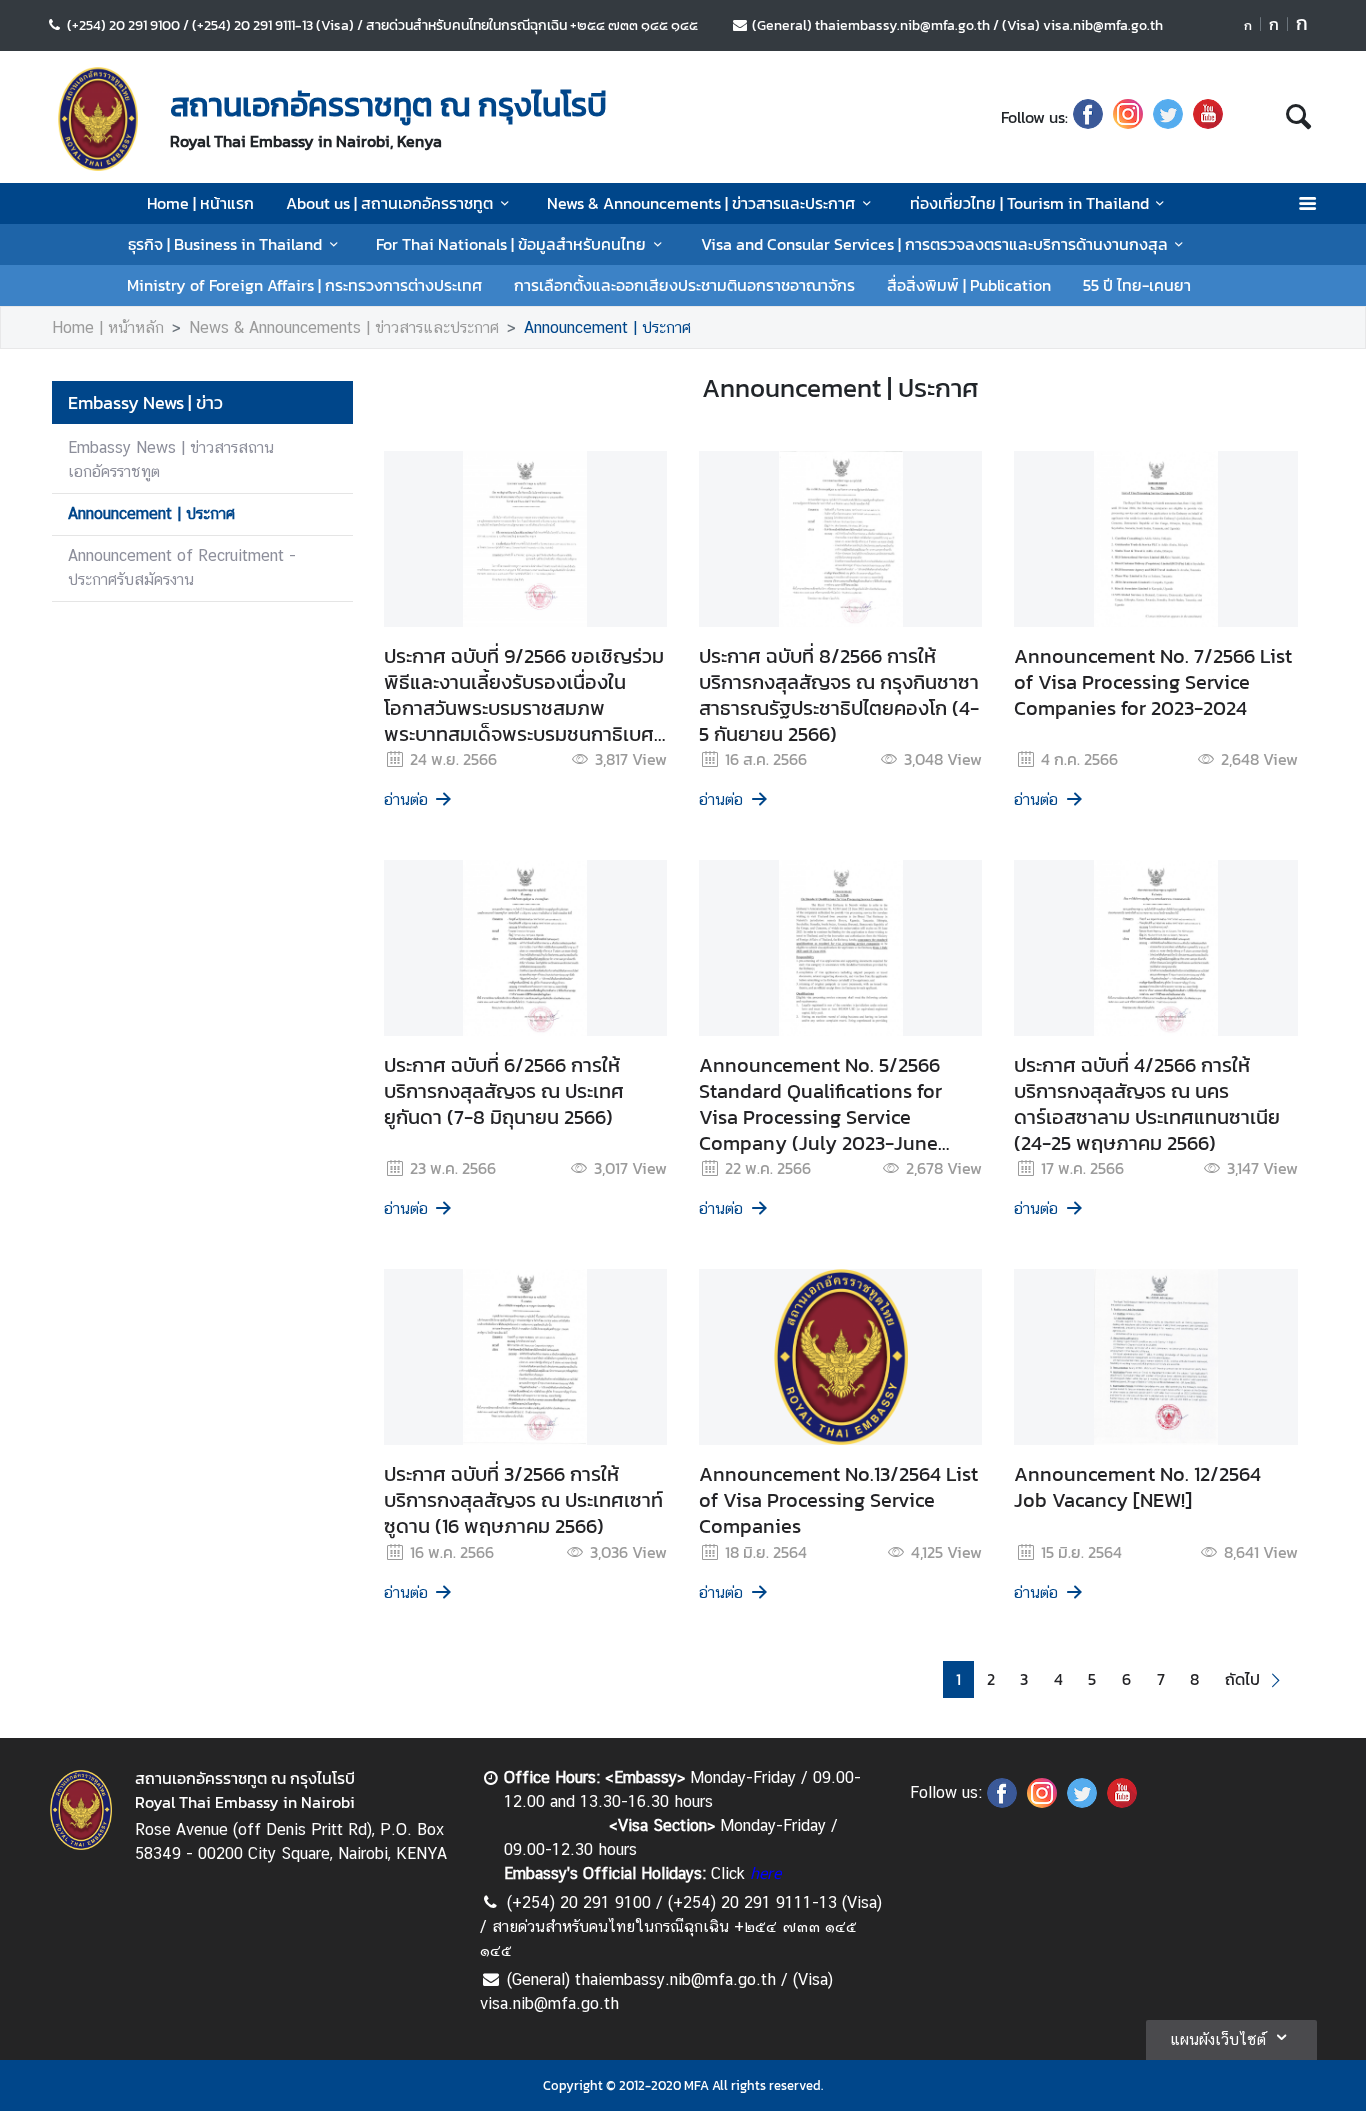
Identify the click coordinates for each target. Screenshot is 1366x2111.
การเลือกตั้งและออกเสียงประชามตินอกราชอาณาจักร (684, 285)
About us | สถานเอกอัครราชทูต (389, 203)
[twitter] (1168, 117)
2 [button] (991, 1680)
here (765, 1873)
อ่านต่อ (406, 799)
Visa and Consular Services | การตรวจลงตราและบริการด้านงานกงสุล (934, 244)
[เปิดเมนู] (1306, 203)
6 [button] (1126, 1680)
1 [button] (958, 1680)
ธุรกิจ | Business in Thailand (225, 244)
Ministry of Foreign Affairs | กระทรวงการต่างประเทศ (304, 285)
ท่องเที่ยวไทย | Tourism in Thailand (1029, 203)
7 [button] (1161, 1680)
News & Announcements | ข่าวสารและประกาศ (701, 203)
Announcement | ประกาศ (607, 327)
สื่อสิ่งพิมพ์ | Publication (969, 285)
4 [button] (1058, 1680)
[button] (1255, 1679)
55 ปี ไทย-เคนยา (1137, 285)
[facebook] (1088, 117)
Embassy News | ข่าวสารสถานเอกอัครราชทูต (171, 459)
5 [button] (1092, 1680)
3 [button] (1024, 1680)
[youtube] (1208, 117)
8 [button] (1194, 1680)
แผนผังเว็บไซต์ (1218, 2039)
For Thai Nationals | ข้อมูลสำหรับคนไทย (511, 244)
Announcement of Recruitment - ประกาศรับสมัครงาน (182, 567)
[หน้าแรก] (98, 119)
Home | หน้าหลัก (108, 327)
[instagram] (1128, 117)
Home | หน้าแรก (200, 203)
